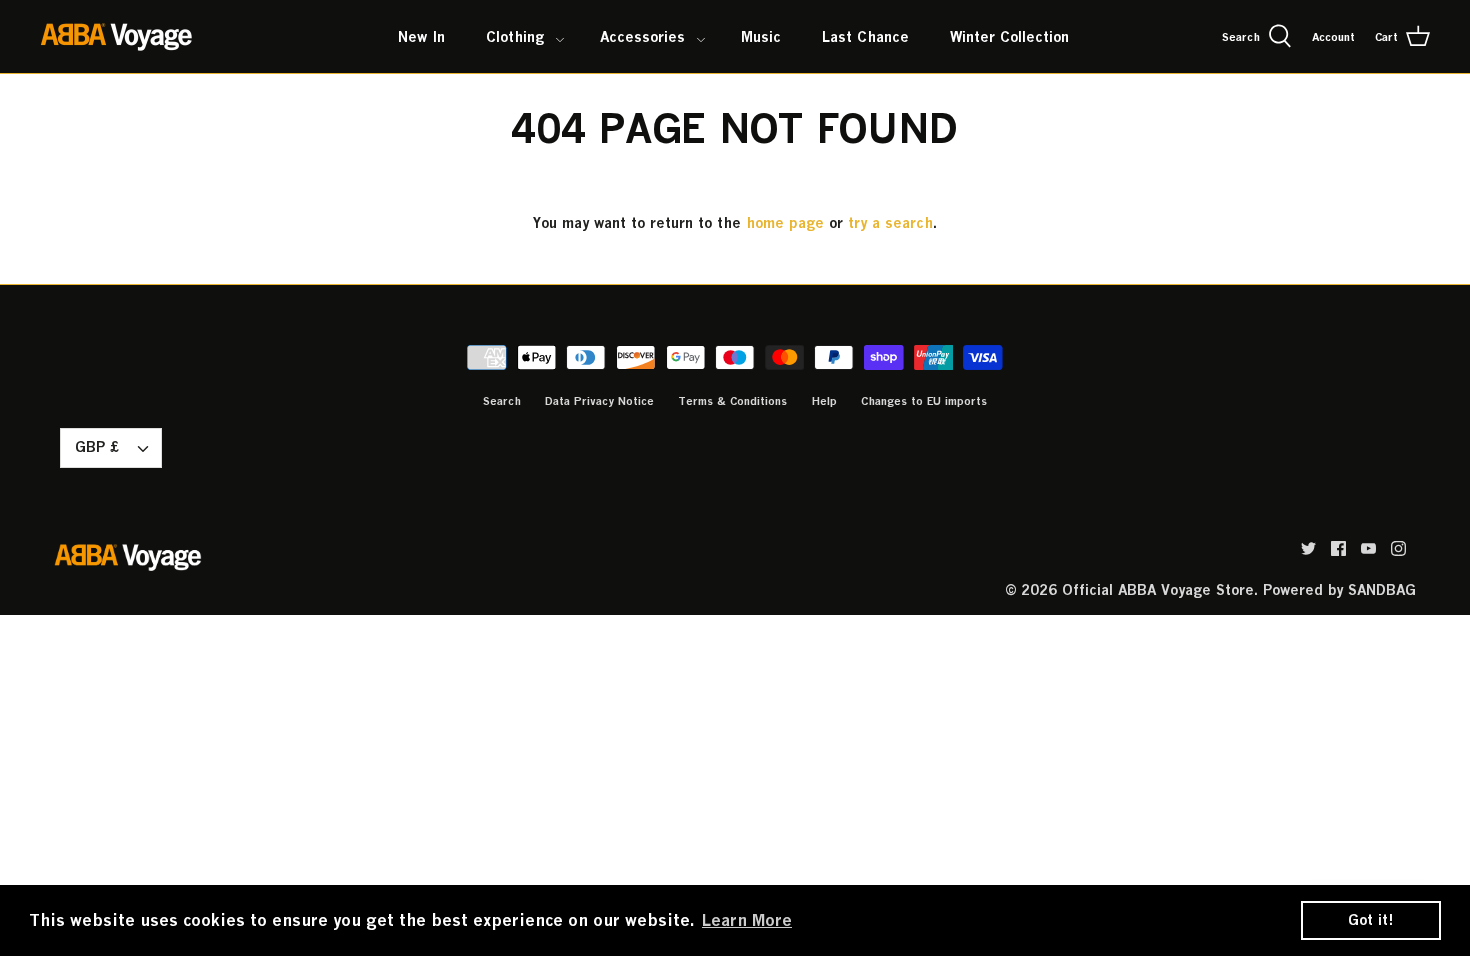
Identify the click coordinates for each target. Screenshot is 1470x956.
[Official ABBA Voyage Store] (117, 36)
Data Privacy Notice (599, 400)
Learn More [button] (747, 920)
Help (824, 400)
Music (761, 36)
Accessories (642, 36)
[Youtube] (1368, 548)
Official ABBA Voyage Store (1158, 589)
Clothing (515, 36)
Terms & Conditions (732, 400)
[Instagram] (1398, 548)
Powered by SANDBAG (1339, 589)
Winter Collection (1009, 36)
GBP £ (97, 446)
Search (502, 400)
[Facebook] (1338, 548)
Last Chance (865, 36)
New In (421, 36)
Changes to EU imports (924, 400)
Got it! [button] (1371, 919)
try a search (890, 222)
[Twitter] (1308, 548)
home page (785, 222)
